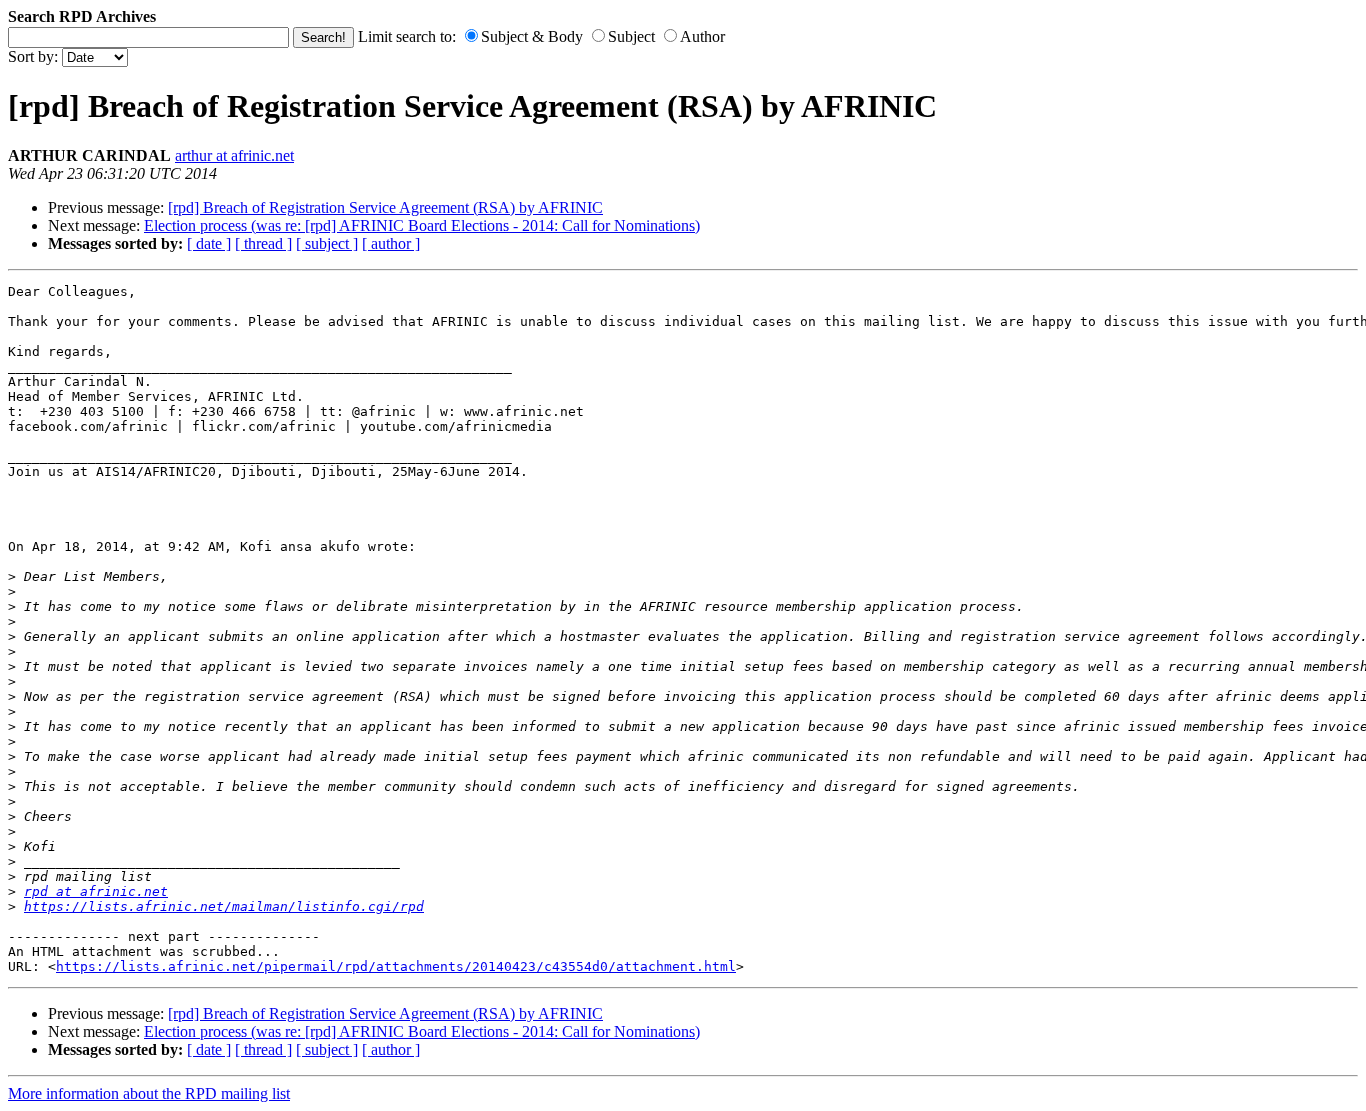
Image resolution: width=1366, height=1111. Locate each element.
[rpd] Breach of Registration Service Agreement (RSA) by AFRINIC (385, 207)
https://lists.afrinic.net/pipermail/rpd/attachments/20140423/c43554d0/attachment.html (396, 966)
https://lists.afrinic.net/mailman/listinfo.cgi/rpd (224, 906)
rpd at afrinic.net (96, 891)
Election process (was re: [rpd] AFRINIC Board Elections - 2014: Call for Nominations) (422, 225)
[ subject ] (327, 243)
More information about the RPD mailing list (149, 1093)
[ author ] (391, 243)
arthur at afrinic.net (234, 155)
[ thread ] (263, 243)
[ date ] (209, 243)
